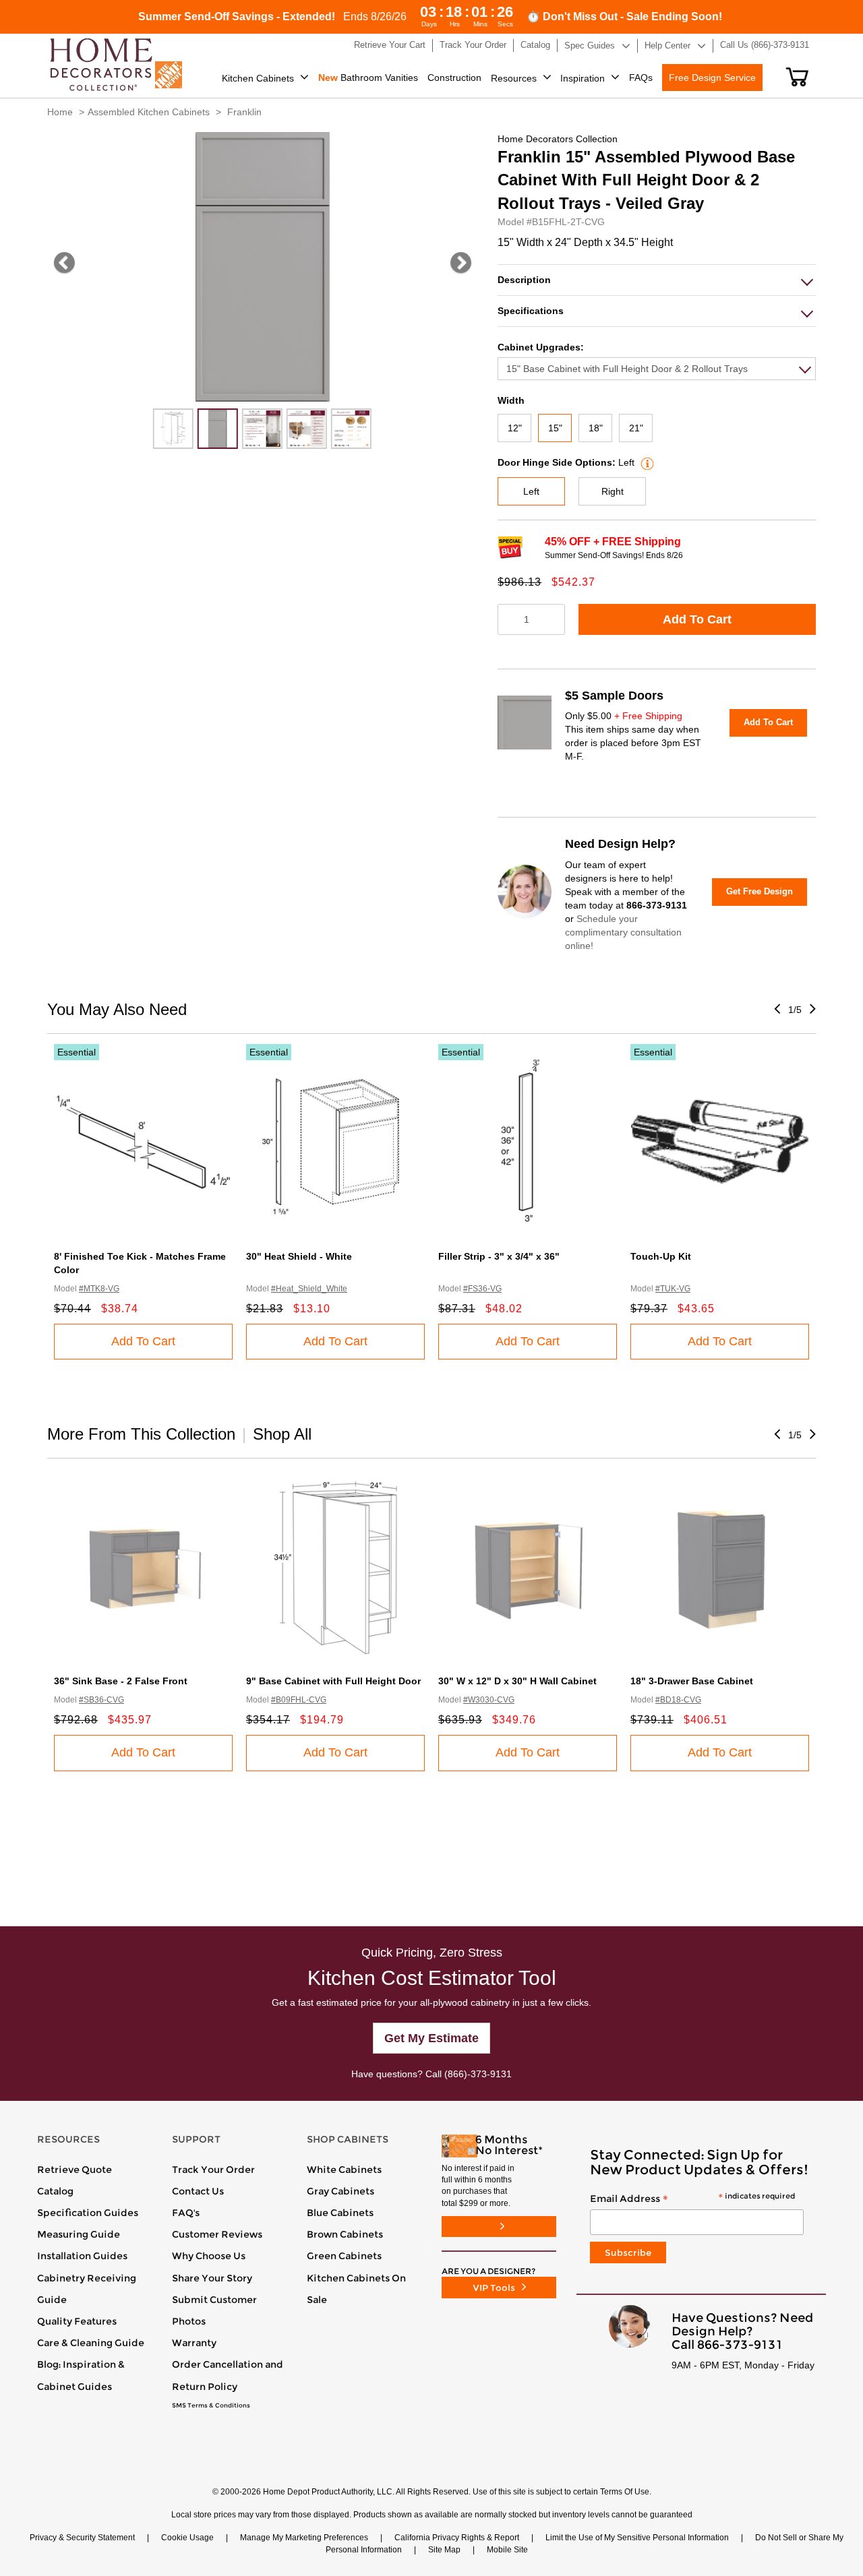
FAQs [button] (641, 78)
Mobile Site (507, 2550)
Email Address (692, 2199)
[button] (797, 77)
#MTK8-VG (99, 1289)
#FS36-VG (482, 1289)
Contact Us (198, 2191)
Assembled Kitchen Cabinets (149, 112)
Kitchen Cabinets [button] (258, 78)
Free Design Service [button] (712, 78)
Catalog (55, 2191)
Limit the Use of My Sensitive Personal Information (637, 2538)
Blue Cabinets (340, 2213)
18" (596, 428)
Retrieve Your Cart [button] (390, 45)
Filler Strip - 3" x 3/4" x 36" (499, 1256)
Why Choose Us (209, 2256)
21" (636, 428)
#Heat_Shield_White (309, 1289)
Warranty (194, 2343)
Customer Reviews (217, 2234)
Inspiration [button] (583, 78)
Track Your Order (213, 2170)
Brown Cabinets (345, 2234)
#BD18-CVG (678, 1700)
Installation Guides (82, 2256)
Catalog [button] (535, 45)
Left (531, 491)
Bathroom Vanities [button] (368, 78)
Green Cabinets (344, 2256)
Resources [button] (514, 78)
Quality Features (77, 2321)
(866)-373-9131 (478, 2074)
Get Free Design (760, 891)
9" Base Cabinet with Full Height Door (333, 1681)
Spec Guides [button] (590, 45)
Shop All (282, 1434)
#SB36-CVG (101, 1700)
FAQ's (186, 2213)
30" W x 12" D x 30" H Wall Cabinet (517, 1681)
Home (60, 112)
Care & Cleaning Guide (91, 2343)
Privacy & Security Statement (82, 2538)
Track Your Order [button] (473, 45)
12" (515, 428)
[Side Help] (646, 462)
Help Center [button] (667, 45)
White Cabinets (344, 2170)
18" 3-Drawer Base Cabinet (692, 1681)
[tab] (657, 280)
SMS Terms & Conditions (211, 2405)
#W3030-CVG (489, 1700)
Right (613, 491)
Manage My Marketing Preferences (304, 2538)
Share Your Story (212, 2278)
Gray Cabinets (340, 2191)
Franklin (244, 112)
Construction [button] (454, 78)
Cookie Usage (187, 2538)
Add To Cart (697, 619)
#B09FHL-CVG (299, 1700)
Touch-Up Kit (661, 1256)
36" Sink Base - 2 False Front (121, 1681)
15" (555, 428)
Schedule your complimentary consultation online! (623, 932)
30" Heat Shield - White (299, 1256)
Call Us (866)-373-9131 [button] (765, 45)
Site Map (444, 2550)
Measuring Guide (79, 2234)
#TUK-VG (673, 1289)
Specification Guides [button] (88, 2213)
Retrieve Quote (75, 2170)
